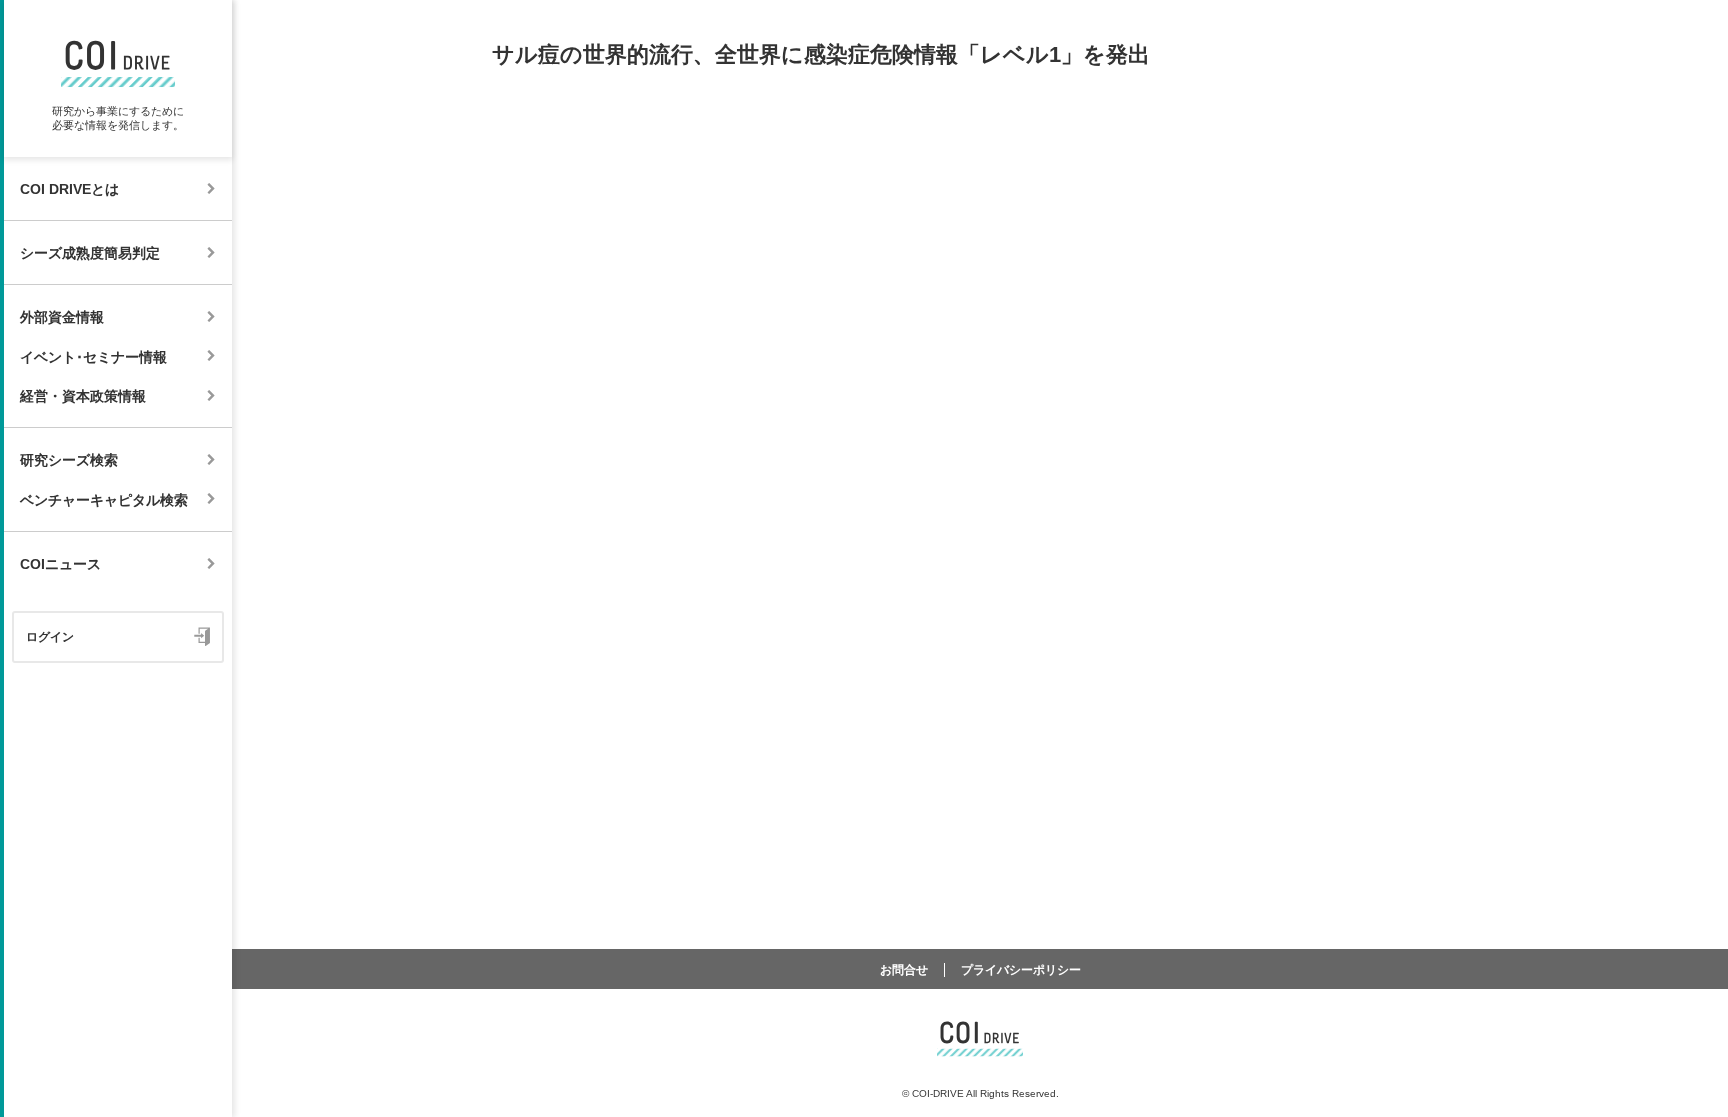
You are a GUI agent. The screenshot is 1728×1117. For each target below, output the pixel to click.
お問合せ (904, 970)
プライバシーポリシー (1021, 970)
